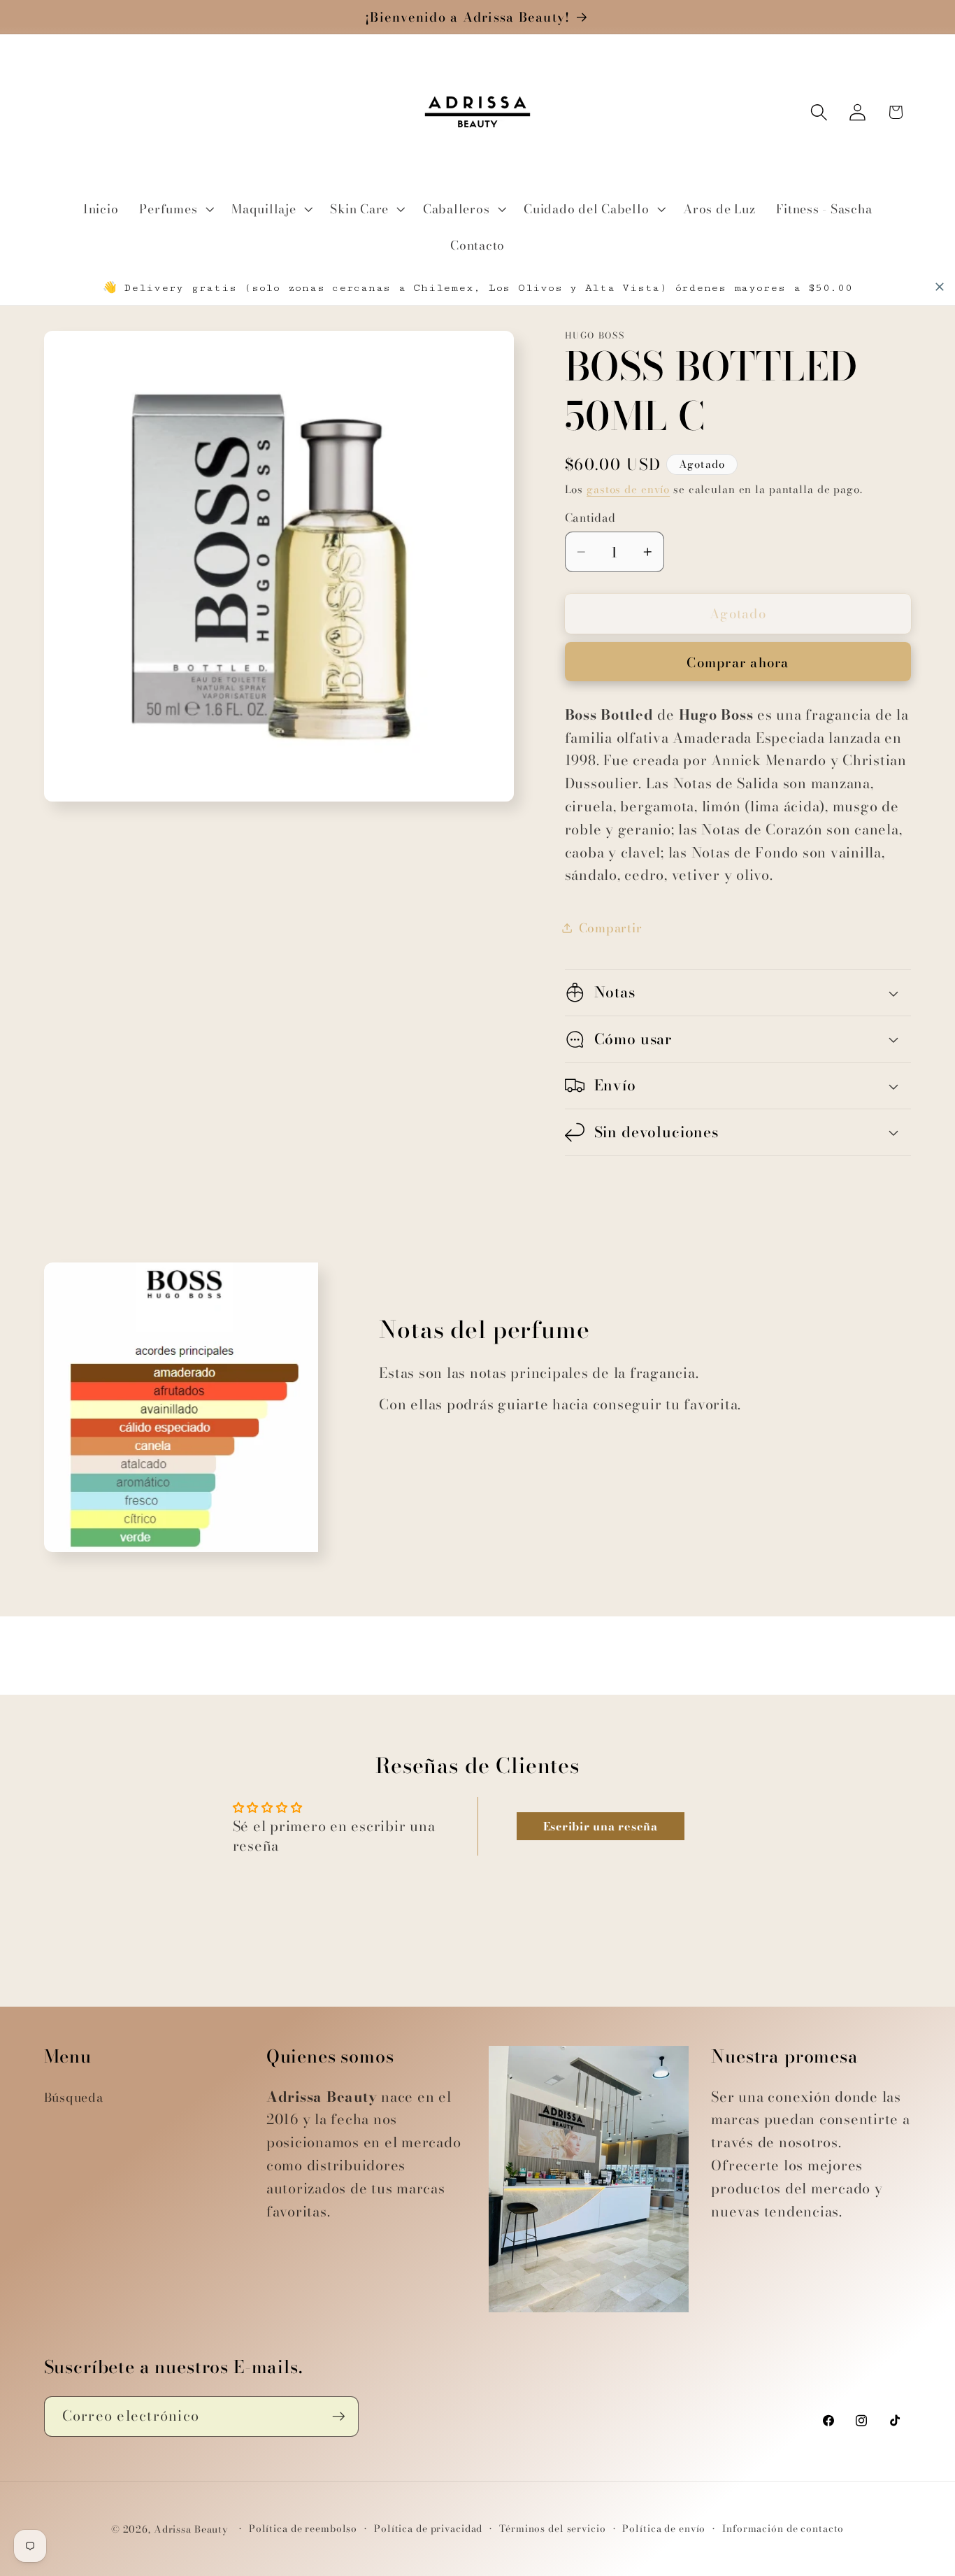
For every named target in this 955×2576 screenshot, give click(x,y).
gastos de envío (628, 489)
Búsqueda (74, 2097)
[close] (940, 287)
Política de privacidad (428, 2529)
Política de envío (664, 2529)
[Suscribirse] (339, 2417)
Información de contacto (783, 2529)
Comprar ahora (738, 663)
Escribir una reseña (601, 1826)
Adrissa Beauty (191, 2529)
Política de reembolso (303, 2529)
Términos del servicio (552, 2529)
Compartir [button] (611, 928)
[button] (175, 209)
